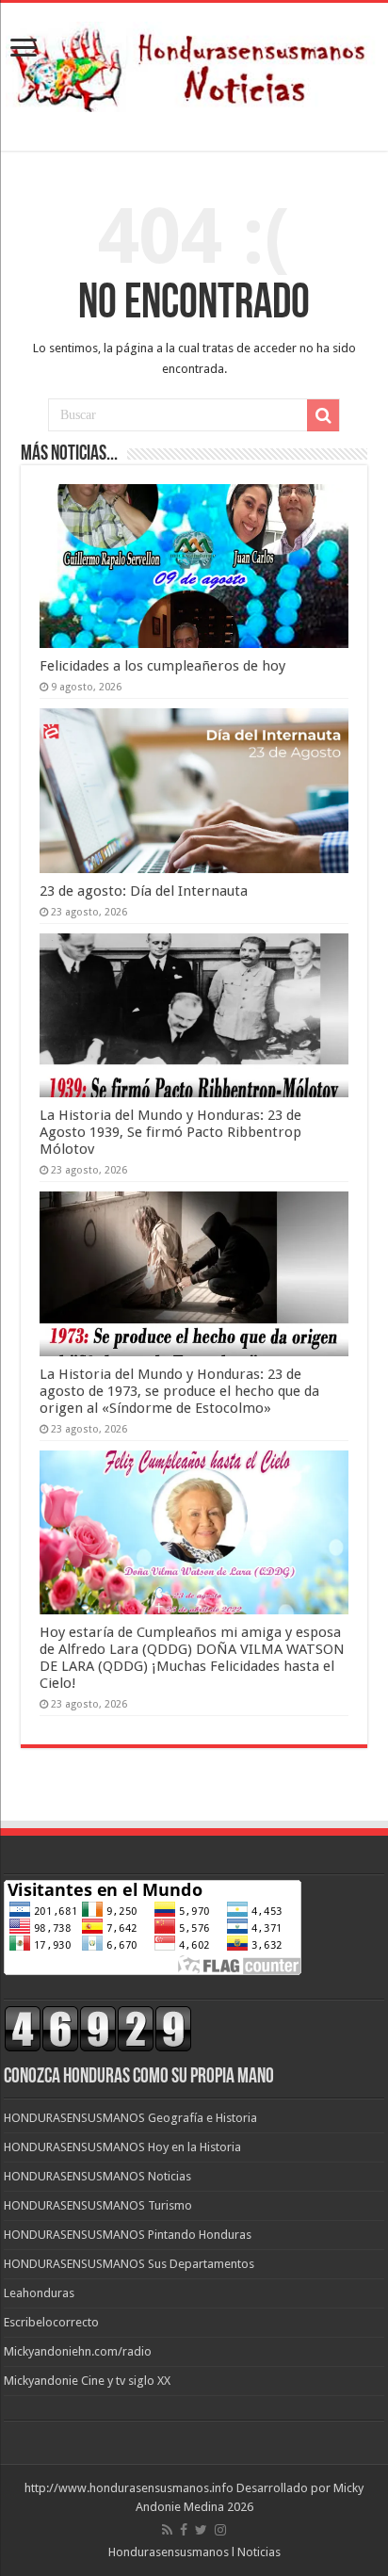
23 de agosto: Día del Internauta (144, 891)
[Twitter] (201, 2530)
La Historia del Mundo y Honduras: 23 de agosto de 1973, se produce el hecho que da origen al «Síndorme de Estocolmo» (179, 1391)
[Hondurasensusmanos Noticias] (194, 63)
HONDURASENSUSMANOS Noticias (97, 2176)
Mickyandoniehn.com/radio (78, 2351)
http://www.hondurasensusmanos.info (129, 2488)
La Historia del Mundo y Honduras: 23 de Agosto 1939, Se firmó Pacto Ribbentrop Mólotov (170, 1132)
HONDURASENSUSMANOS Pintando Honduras (128, 2235)
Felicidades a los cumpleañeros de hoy (162, 666)
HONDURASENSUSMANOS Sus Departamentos (129, 2264)
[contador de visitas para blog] (98, 2028)
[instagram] (220, 2530)
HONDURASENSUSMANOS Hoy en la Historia (122, 2147)
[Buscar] (323, 415)
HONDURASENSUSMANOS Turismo (98, 2205)
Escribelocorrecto (51, 2322)
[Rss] (167, 2530)
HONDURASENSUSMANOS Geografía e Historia (130, 2118)
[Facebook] (184, 2530)
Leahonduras (39, 2293)
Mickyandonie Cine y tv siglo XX (87, 2381)
